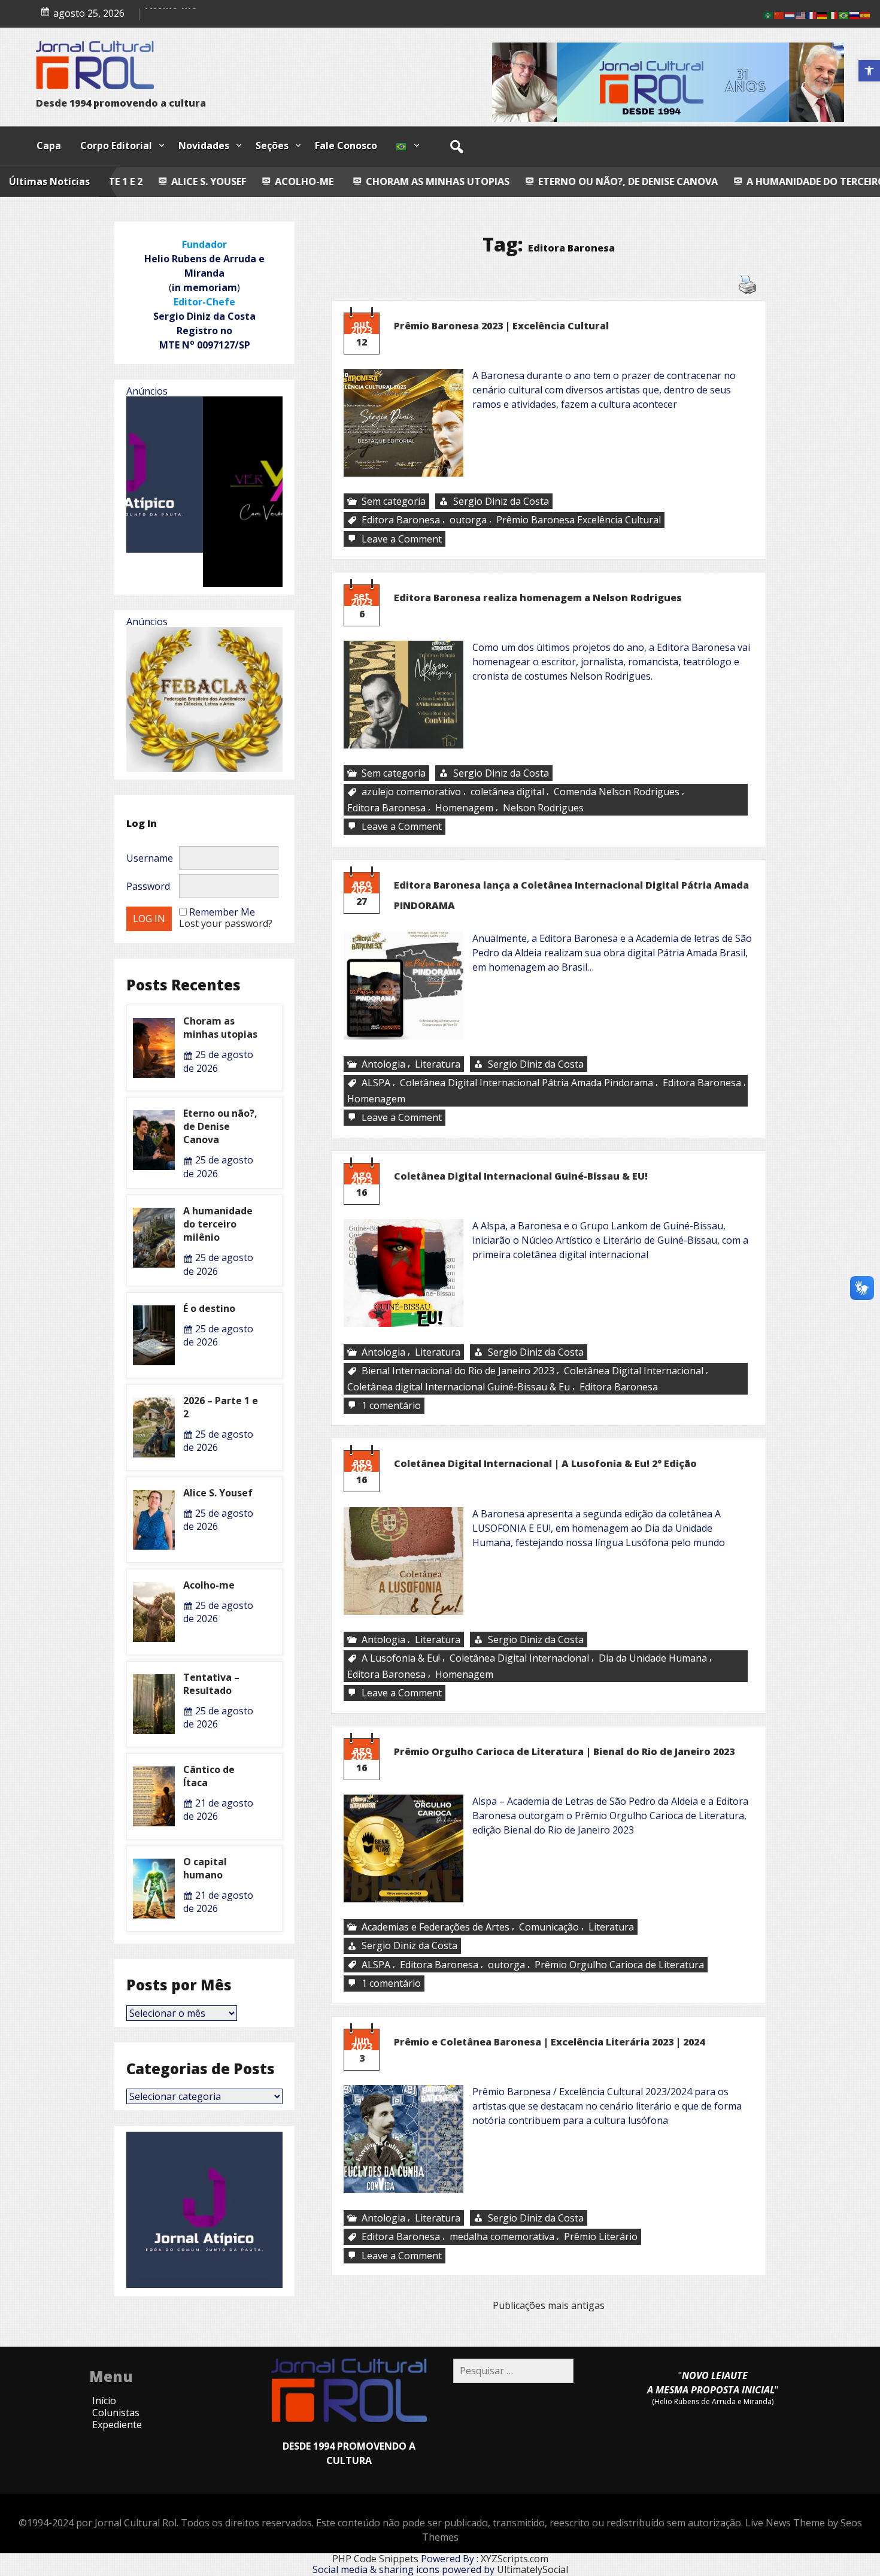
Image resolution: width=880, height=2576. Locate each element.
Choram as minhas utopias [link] (295, 181)
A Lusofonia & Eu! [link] (401, 1658)
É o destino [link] (209, 1308)
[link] (869, 71)
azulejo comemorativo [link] (411, 792)
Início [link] (104, 2401)
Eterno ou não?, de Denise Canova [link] (485, 181)
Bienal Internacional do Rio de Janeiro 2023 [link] (458, 1371)
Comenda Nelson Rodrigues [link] (617, 792)
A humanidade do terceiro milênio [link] (694, 181)
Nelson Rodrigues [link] (543, 808)
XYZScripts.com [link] (515, 2559)
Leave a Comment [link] (403, 539)
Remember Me (222, 912)
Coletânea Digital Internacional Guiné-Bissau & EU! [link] (521, 1176)
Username (150, 858)
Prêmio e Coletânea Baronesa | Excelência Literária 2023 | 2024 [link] (549, 2042)
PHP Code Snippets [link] (375, 2559)
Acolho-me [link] (160, 181)
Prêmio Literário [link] (601, 2236)
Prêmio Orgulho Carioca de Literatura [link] (619, 1965)
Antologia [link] (383, 1064)
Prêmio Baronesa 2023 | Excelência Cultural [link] (501, 326)
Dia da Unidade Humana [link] (653, 1658)
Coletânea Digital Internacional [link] (634, 1371)
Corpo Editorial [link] (116, 146)
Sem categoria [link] (394, 501)
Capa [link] (49, 146)
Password (148, 886)
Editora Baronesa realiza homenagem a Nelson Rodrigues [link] (538, 598)
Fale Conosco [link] (346, 146)
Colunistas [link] (116, 2413)
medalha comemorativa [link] (502, 2236)
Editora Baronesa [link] (401, 520)
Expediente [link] (117, 2425)
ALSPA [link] (376, 1083)
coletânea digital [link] (507, 792)
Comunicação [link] (549, 1927)
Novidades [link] (204, 146)
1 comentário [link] (392, 1406)
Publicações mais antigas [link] (549, 2305)
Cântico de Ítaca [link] (209, 1776)
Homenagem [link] (464, 808)
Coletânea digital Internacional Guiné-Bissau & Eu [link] (459, 1386)
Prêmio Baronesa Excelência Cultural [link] (579, 520)
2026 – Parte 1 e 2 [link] (221, 1407)
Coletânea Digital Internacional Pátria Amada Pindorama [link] (527, 1083)
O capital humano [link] (205, 1868)
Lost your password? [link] (226, 923)
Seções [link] (272, 146)
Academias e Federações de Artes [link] (436, 1927)
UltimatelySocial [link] (532, 2569)
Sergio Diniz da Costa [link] (501, 501)
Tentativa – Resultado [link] (211, 1684)
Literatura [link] (438, 1064)
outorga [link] (468, 520)
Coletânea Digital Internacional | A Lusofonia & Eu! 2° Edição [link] (545, 1463)
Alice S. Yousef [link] (180, 15)
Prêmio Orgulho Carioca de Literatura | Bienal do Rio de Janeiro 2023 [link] (564, 1751)
